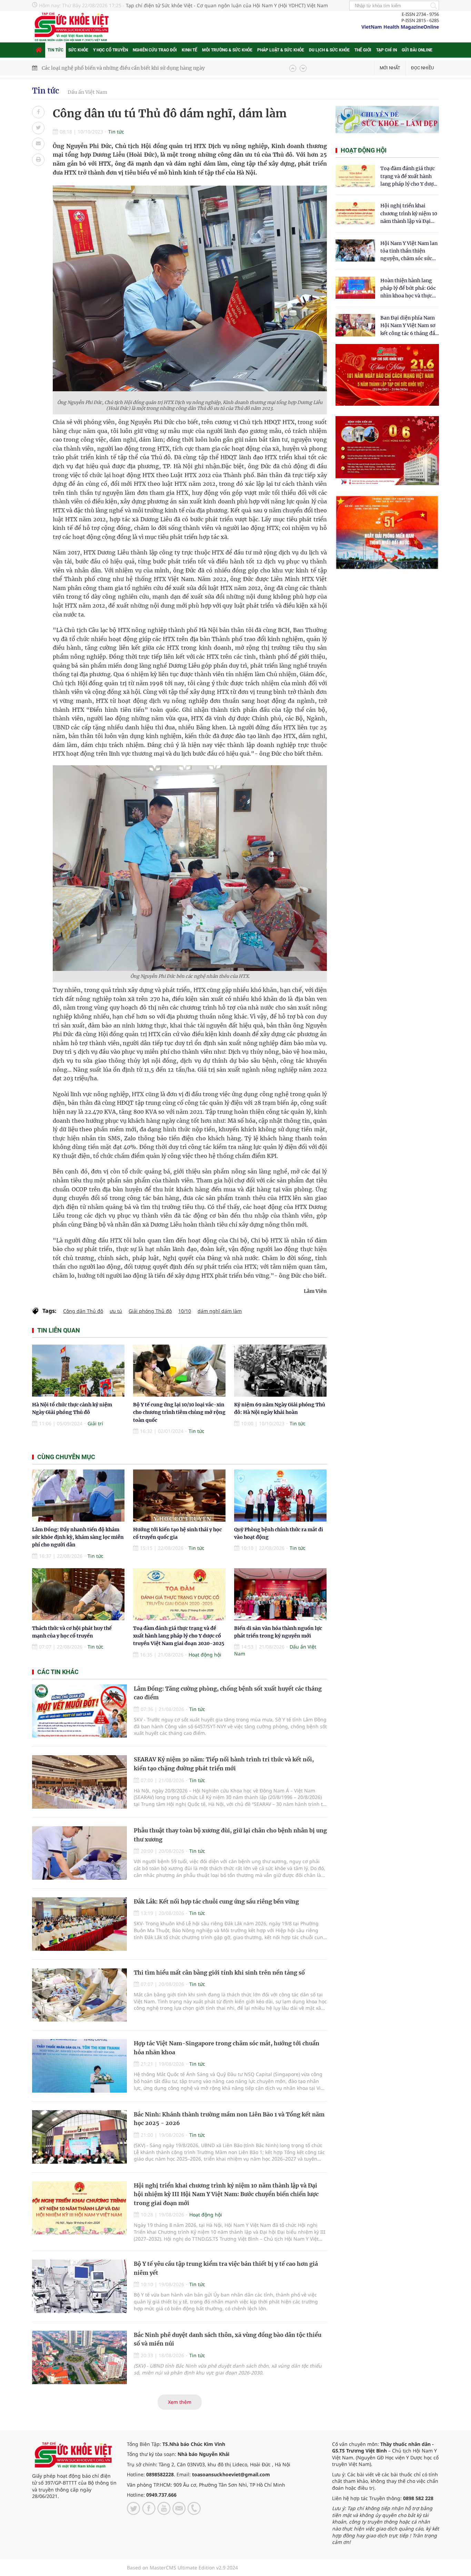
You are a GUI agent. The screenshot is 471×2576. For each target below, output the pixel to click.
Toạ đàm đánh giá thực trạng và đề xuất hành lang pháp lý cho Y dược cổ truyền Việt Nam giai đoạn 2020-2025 (179, 1636)
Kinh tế (189, 50)
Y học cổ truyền (111, 50)
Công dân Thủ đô (83, 1311)
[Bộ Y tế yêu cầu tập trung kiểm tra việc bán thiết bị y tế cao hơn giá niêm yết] (79, 2286)
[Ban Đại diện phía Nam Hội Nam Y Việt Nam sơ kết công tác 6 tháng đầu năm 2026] (355, 325)
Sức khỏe (78, 50)
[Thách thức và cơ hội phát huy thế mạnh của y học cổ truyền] (78, 1594)
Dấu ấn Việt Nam (87, 92)
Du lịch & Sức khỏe (329, 50)
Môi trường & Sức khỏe (227, 50)
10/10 (185, 1311)
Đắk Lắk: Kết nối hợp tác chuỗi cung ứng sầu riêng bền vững (216, 1901)
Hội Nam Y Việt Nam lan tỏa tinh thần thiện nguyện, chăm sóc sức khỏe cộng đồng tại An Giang (409, 251)
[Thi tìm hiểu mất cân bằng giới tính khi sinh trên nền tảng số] (79, 1995)
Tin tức (56, 50)
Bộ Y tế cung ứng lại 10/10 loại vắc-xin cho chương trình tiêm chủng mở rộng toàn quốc (179, 1412)
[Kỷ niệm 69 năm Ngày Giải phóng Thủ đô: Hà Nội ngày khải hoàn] (280, 1371)
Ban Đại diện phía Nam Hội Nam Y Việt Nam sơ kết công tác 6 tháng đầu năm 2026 (409, 326)
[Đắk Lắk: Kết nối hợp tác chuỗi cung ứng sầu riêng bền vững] (79, 1924)
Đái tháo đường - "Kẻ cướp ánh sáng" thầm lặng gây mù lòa (113, 68)
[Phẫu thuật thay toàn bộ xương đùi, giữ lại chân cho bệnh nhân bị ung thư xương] (79, 1853)
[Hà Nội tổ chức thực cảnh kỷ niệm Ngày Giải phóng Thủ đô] (78, 1371)
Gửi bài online (417, 50)
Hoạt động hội (205, 1655)
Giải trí (95, 1423)
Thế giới (363, 50)
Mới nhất (390, 68)
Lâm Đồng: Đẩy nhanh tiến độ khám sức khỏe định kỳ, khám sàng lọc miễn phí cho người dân (78, 1537)
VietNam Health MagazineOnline (400, 27)
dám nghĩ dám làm (220, 1311)
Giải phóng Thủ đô (150, 1311)
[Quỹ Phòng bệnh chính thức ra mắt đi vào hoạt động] (280, 1496)
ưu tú (116, 1311)
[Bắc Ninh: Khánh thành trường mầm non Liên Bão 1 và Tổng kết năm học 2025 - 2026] (79, 2137)
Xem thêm (180, 2402)
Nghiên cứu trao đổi (155, 50)
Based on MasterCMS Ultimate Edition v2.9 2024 (182, 2568)
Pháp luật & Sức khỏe (281, 50)
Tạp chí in (387, 50)
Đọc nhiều (422, 68)
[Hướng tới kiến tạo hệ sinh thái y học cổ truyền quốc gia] (179, 1496)
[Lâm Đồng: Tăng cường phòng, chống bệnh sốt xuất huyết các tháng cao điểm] (79, 1711)
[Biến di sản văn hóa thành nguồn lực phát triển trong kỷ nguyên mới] (280, 1594)
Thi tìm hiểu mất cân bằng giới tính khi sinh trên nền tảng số (219, 1973)
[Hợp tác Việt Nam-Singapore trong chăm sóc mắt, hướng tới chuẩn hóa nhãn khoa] (79, 2066)
